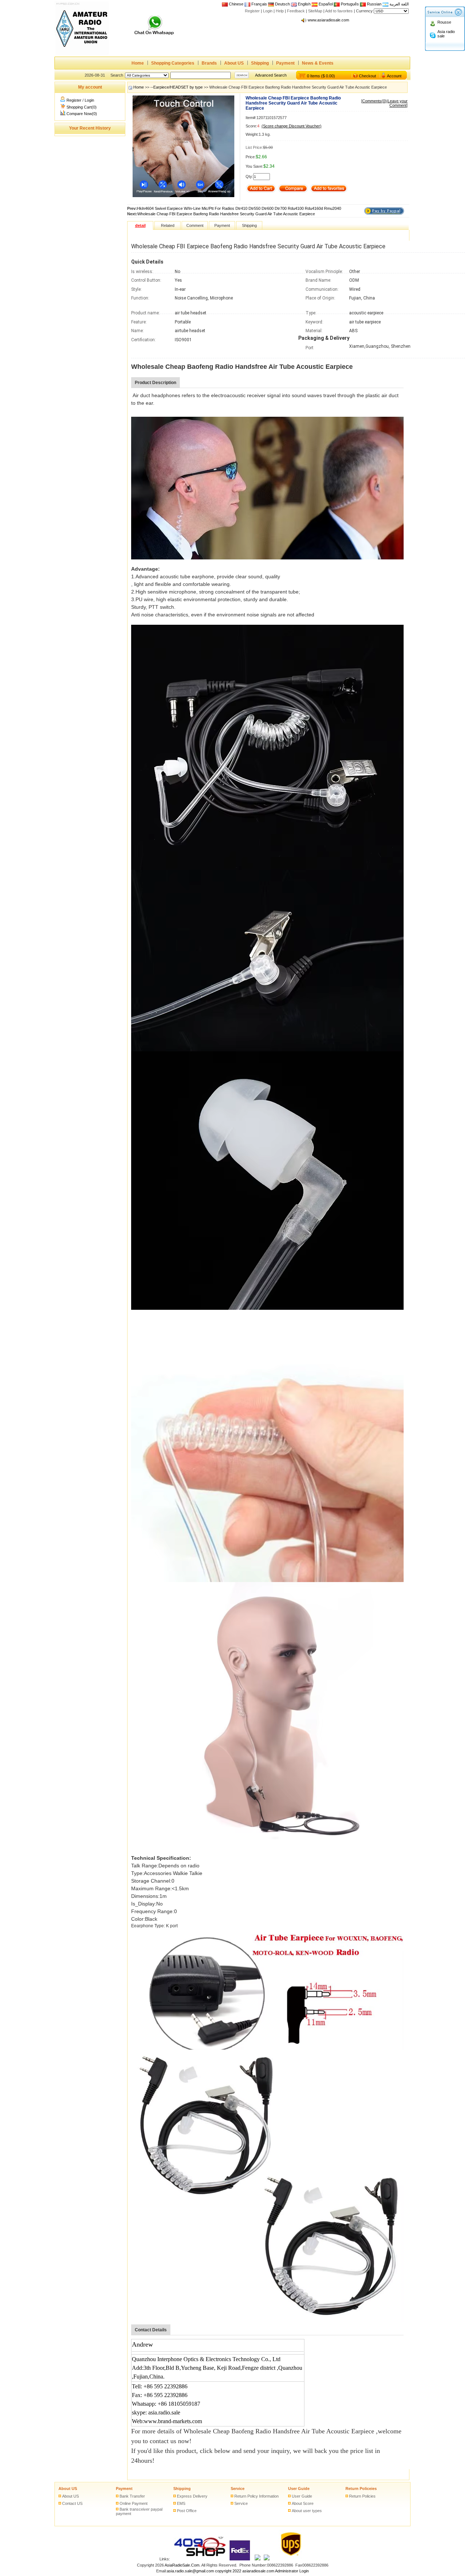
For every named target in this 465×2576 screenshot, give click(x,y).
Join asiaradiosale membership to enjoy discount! (351, 20)
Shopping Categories (173, 63)
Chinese (236, 4)
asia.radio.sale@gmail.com (191, 2571)
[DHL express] (267, 2559)
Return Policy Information (256, 2496)
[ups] (289, 2559)
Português (349, 4)
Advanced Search (271, 75)
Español (325, 4)
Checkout (367, 76)
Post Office (187, 2511)
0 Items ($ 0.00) (321, 76)
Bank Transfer (132, 2496)
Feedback (296, 11)
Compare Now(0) (82, 114)
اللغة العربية (399, 4)
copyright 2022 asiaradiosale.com (245, 2571)
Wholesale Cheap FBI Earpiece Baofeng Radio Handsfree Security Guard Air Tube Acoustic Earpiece (226, 214)
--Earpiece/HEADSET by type (177, 87)
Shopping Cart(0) (82, 107)
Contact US (72, 2503)
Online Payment (134, 2503)
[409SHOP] (199, 2559)
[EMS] (258, 2559)
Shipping (260, 63)
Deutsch (282, 4)
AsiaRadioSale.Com (182, 2565)
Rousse (444, 22)
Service (238, 2489)
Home (138, 63)
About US (234, 63)
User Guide (299, 2489)
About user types (307, 2511)
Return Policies (362, 2496)
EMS (181, 2503)
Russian (374, 4)
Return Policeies (361, 2489)
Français (259, 4)
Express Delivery (192, 2496)
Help (280, 11)
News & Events (318, 63)
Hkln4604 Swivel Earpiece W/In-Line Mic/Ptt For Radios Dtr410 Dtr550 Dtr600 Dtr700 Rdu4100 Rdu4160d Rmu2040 (239, 208)
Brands (209, 63)
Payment (285, 63)
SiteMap (315, 11)
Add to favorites (339, 11)
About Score (303, 2503)
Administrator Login (292, 2571)
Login (268, 11)
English (304, 4)
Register (252, 11)
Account (394, 76)
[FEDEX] (240, 2559)
